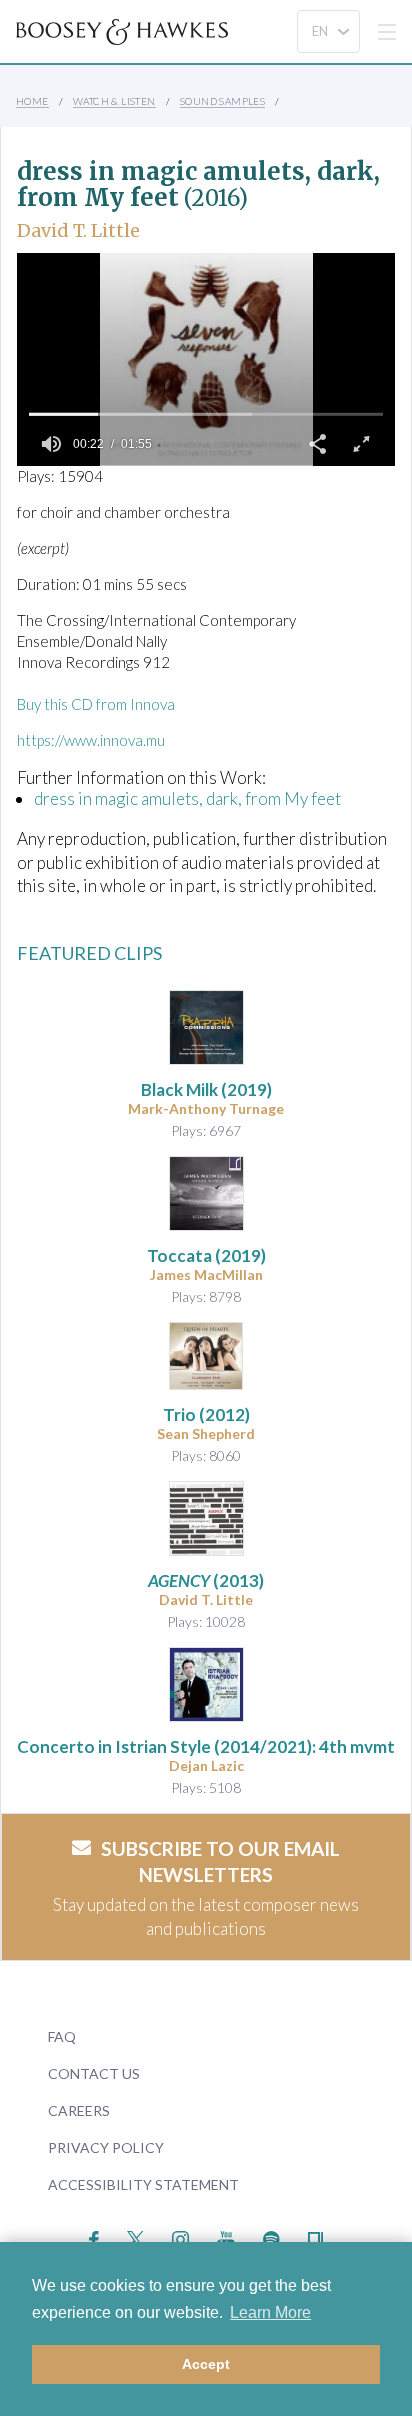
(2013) (206, 1580)
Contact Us (94, 2073)
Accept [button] (206, 2364)
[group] (51, 444)
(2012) (206, 1414)
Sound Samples (222, 101)
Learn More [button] (270, 2312)
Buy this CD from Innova (96, 704)
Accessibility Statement (143, 2184)
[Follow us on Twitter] (135, 2236)
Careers (79, 2110)
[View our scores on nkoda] (315, 2236)
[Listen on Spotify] (271, 2236)
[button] (317, 444)
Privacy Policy (106, 2147)
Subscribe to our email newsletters (220, 1862)
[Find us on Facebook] (94, 2236)
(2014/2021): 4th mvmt (206, 1746)
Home (32, 101)
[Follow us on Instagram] (180, 2236)
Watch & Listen (114, 101)
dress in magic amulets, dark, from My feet (187, 798)
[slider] (206, 414)
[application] (206, 359)
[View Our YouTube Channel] (226, 2236)
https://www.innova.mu (91, 740)
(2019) (206, 1089)
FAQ (62, 2036)
